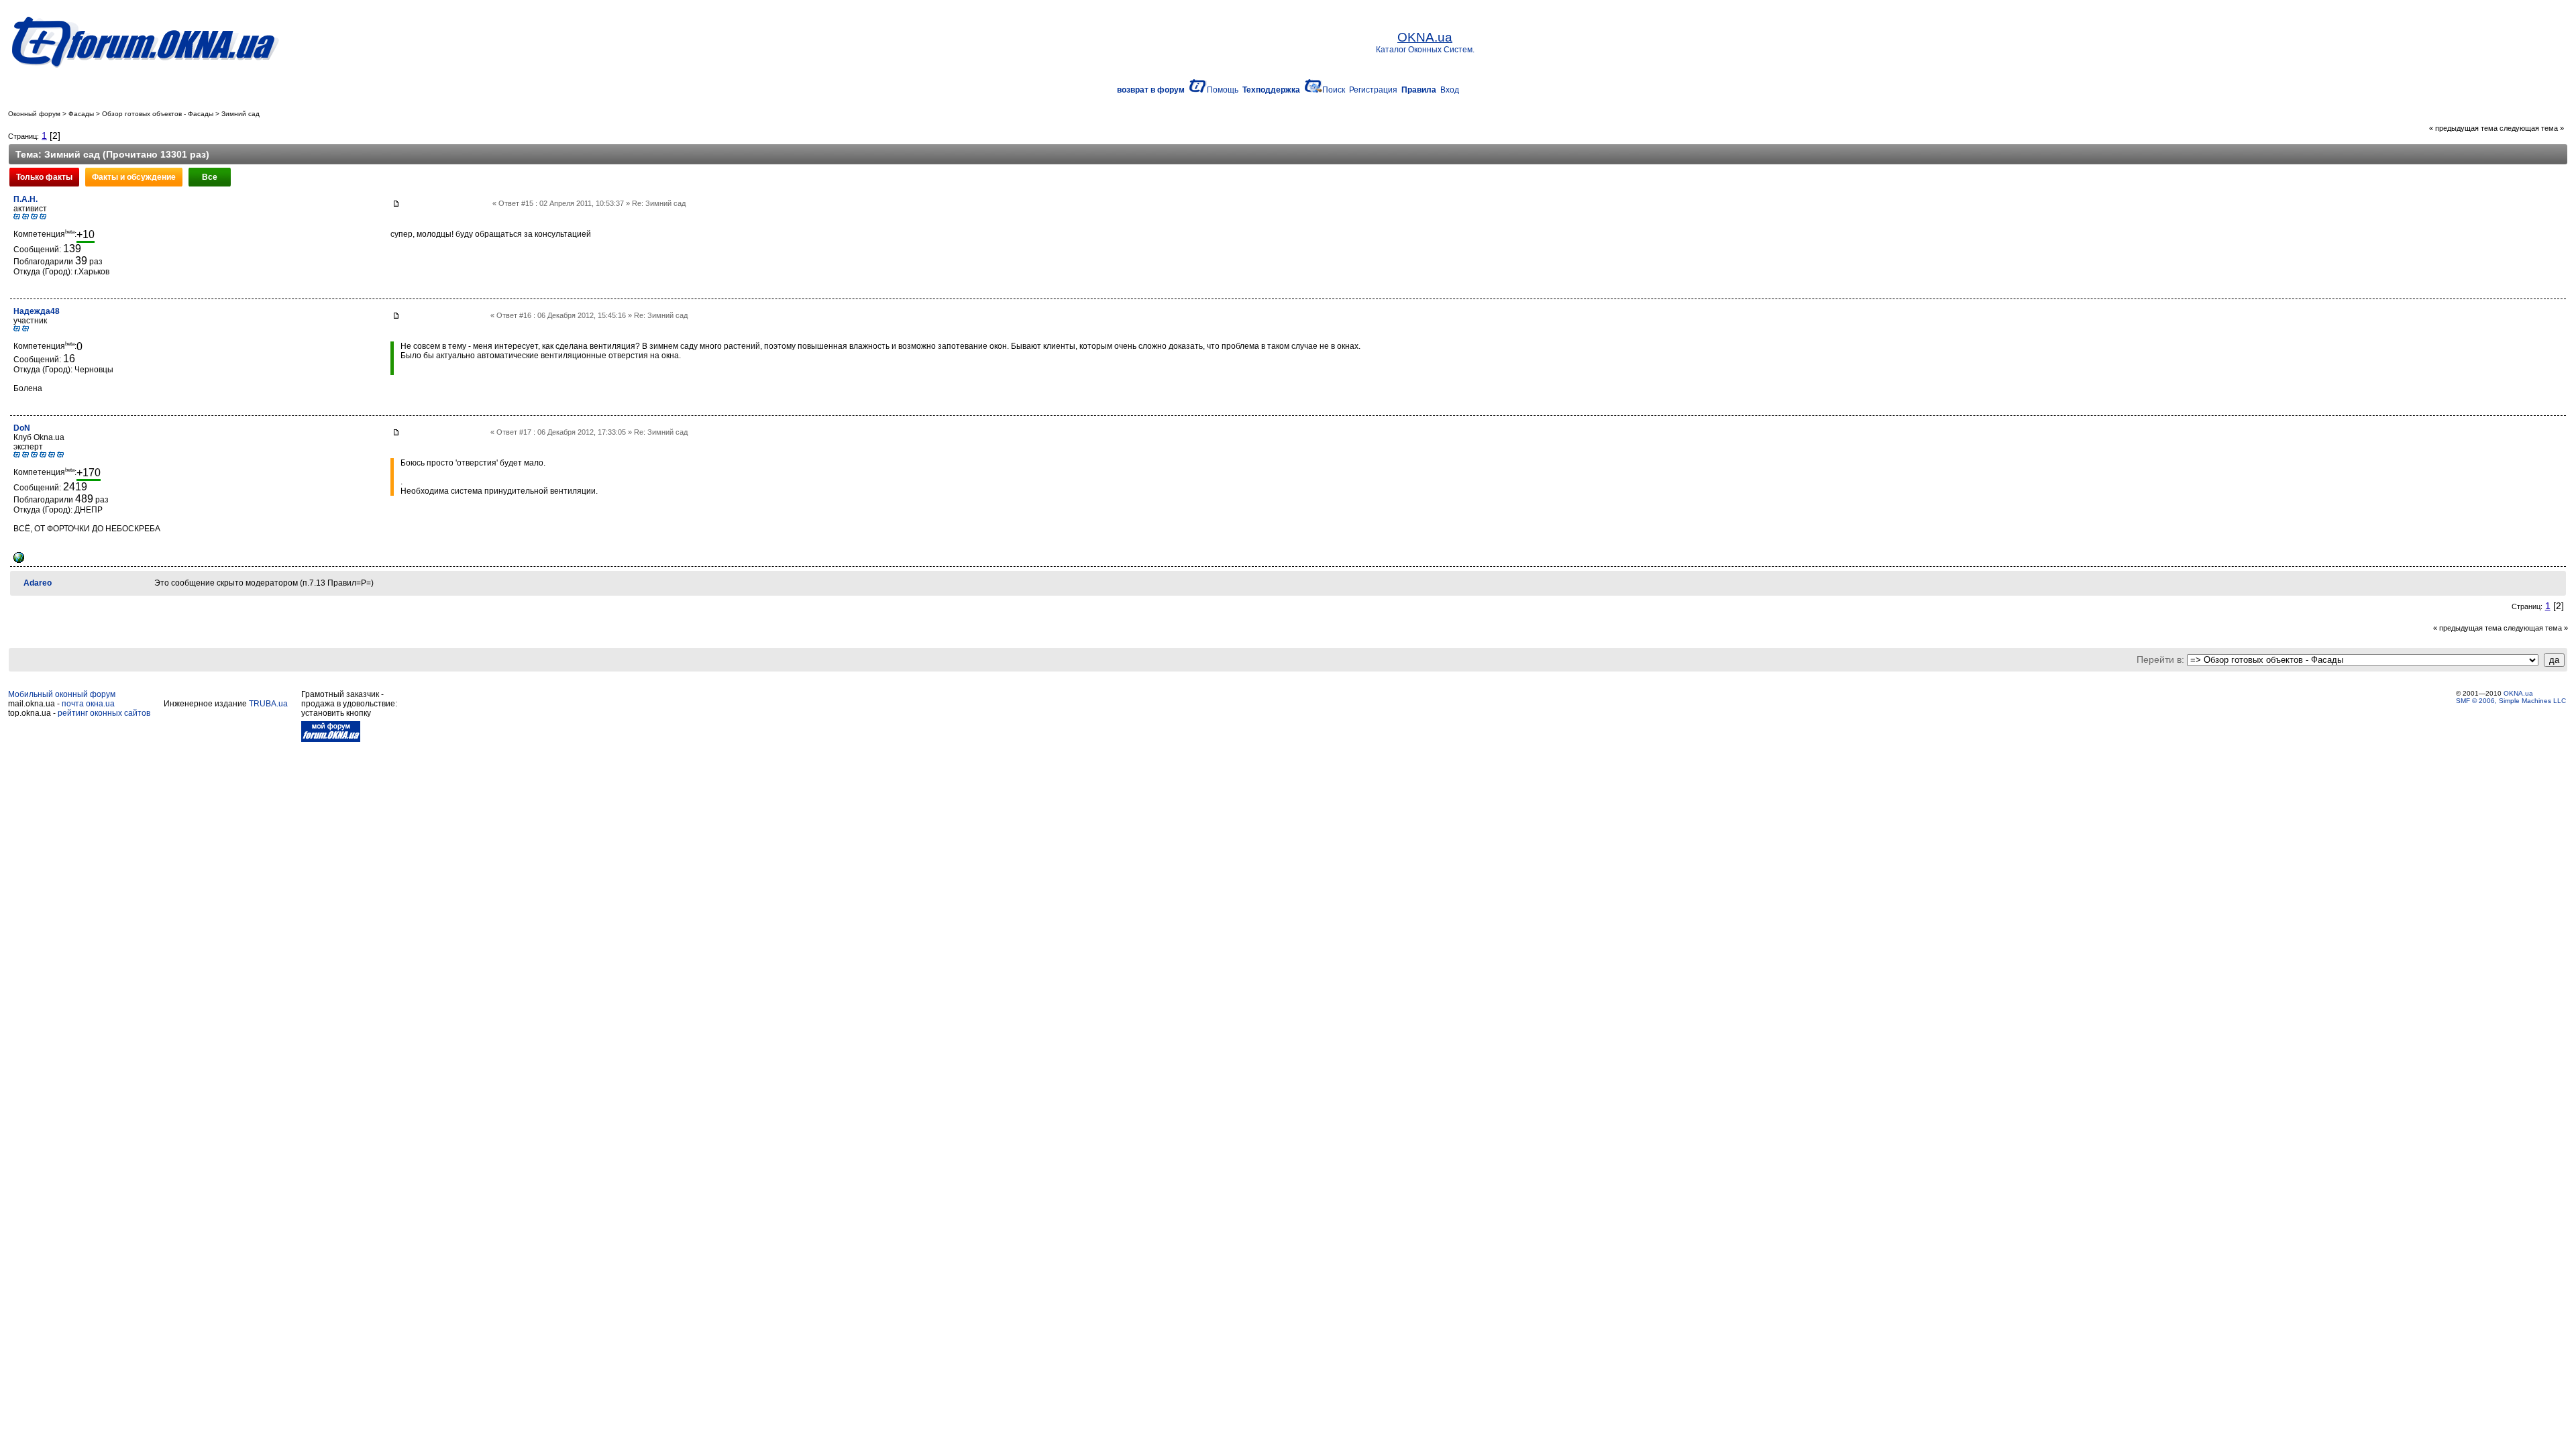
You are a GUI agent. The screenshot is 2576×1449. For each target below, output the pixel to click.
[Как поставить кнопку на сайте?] (331, 739)
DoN (22, 428)
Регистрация (1373, 90)
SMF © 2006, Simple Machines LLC (2511, 701)
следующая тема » (2532, 128)
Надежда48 (37, 311)
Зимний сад (240, 114)
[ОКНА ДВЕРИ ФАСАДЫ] (19, 560)
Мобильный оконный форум (62, 694)
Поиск (1334, 90)
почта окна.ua (88, 704)
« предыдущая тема (2463, 128)
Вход (1450, 90)
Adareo (38, 583)
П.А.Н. (25, 199)
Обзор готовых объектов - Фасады (158, 114)
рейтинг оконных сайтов (104, 713)
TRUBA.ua (268, 704)
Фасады (81, 114)
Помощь (1223, 90)
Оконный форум (34, 114)
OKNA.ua (2518, 693)
